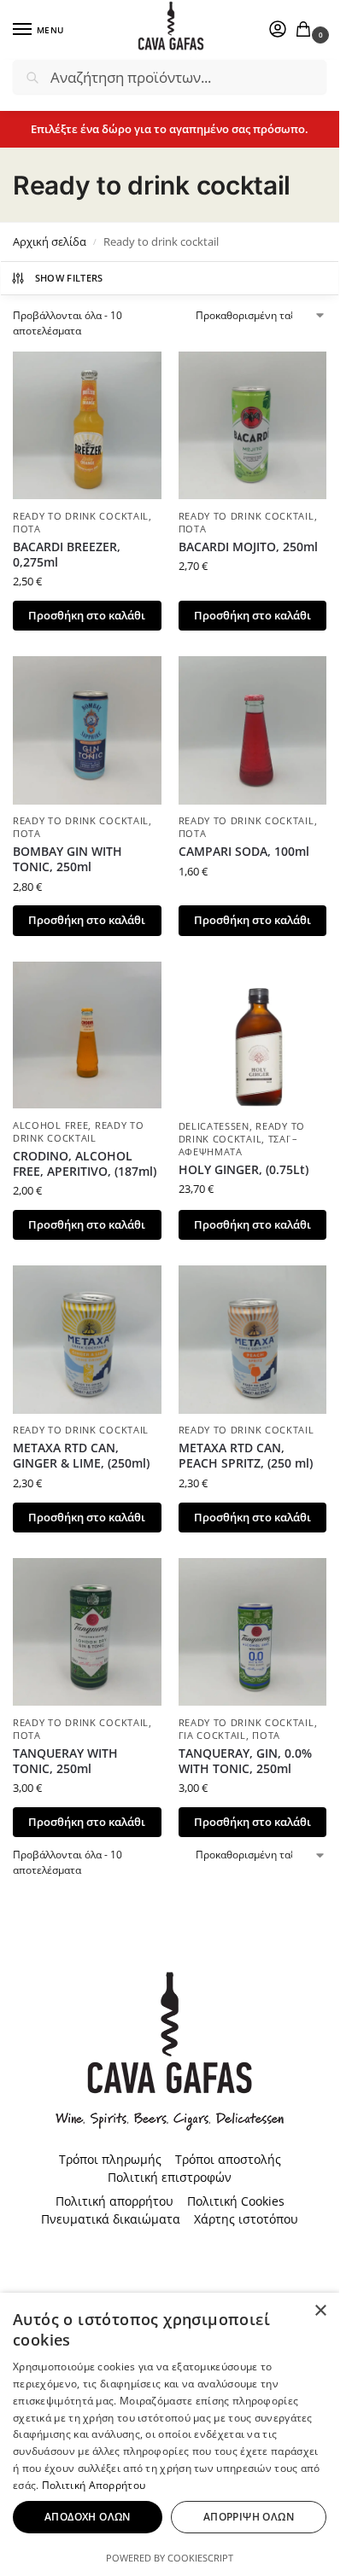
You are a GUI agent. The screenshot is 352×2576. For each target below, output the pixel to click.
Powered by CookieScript (170, 2558)
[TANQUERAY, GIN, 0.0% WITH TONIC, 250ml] (253, 1632)
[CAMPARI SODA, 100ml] (253, 730)
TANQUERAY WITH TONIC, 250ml (65, 1761)
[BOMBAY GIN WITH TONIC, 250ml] (87, 730)
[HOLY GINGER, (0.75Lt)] (253, 1036)
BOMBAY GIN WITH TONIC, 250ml (67, 859)
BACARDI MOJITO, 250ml (248, 547)
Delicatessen (214, 1126)
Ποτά (27, 529)
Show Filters (69, 278)
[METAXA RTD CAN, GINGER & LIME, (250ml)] (87, 1340)
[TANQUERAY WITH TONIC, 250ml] (87, 1632)
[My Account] (278, 30)
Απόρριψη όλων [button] (249, 2517)
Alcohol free (50, 1125)
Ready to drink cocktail (81, 516)
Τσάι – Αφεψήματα (238, 1146)
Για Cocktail (212, 1736)
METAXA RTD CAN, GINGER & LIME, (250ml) (81, 1456)
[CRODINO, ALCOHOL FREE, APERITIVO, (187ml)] (87, 1035)
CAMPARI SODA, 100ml (244, 852)
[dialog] (170, 2434)
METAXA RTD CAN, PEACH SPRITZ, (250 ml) (246, 1456)
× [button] (320, 2311)
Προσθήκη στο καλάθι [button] (87, 615)
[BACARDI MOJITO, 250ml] (253, 426)
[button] (307, 30)
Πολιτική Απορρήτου (94, 2485)
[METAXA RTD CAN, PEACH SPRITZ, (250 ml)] (253, 1340)
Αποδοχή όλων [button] (88, 2517)
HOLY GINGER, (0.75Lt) (243, 1170)
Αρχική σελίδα (50, 241)
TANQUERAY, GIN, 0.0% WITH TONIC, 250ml (245, 1761)
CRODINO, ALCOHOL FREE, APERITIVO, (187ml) (85, 1164)
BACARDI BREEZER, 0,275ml (67, 555)
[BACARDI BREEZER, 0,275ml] (87, 426)
